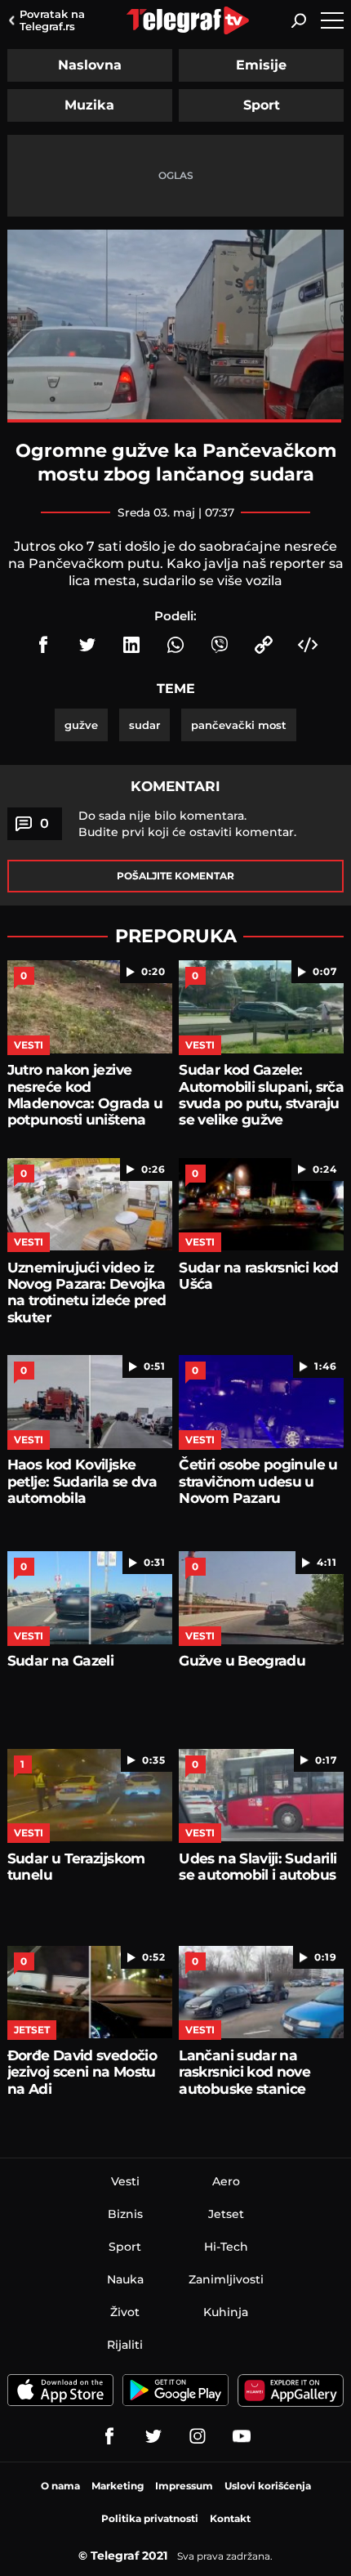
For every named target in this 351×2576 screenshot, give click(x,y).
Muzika (89, 105)
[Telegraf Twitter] (153, 2436)
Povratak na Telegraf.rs (52, 20)
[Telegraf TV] (242, 2436)
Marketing (118, 2486)
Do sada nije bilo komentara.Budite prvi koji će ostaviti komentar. (187, 824)
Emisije (261, 65)
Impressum (184, 2486)
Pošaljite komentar (175, 876)
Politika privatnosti (150, 2518)
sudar (144, 725)
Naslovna (90, 65)
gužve (81, 725)
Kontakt (230, 2518)
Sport (262, 105)
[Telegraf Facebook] (109, 2436)
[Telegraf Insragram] (198, 2436)
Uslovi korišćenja (268, 2486)
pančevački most (239, 725)
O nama (60, 2486)
